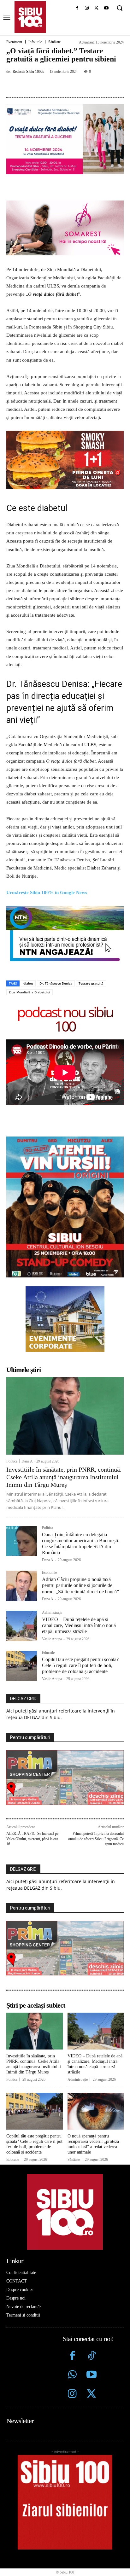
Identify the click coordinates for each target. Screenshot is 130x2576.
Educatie (48, 1653)
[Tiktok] (91, 2356)
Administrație (52, 1613)
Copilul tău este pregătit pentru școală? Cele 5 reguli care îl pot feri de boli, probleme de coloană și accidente (80, 1665)
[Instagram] (87, 8)
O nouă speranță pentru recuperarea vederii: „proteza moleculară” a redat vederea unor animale (93, 2144)
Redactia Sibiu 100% (28, 72)
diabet (28, 983)
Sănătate (54, 42)
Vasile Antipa (52, 1639)
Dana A (27, 1461)
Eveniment (14, 42)
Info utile (35, 42)
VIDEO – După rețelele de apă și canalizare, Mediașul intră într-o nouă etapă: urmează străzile (79, 1625)
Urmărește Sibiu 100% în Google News (47, 893)
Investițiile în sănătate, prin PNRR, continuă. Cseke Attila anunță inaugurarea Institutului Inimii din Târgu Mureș (64, 1477)
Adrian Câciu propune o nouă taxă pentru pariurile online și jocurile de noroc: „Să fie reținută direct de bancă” (80, 1585)
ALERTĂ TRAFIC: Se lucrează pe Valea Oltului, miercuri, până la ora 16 (32, 1839)
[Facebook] (77, 8)
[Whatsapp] (72, 2375)
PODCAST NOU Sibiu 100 (65, 1019)
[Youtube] (106, 8)
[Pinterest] (62, 86)
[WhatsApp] (76, 86)
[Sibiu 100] (30, 17)
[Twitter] (91, 2395)
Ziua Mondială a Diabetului (30, 992)
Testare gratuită (91, 983)
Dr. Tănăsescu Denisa (56, 983)
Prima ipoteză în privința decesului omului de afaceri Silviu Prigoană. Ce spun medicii (96, 1839)
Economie (49, 1573)
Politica (12, 1461)
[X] (96, 8)
